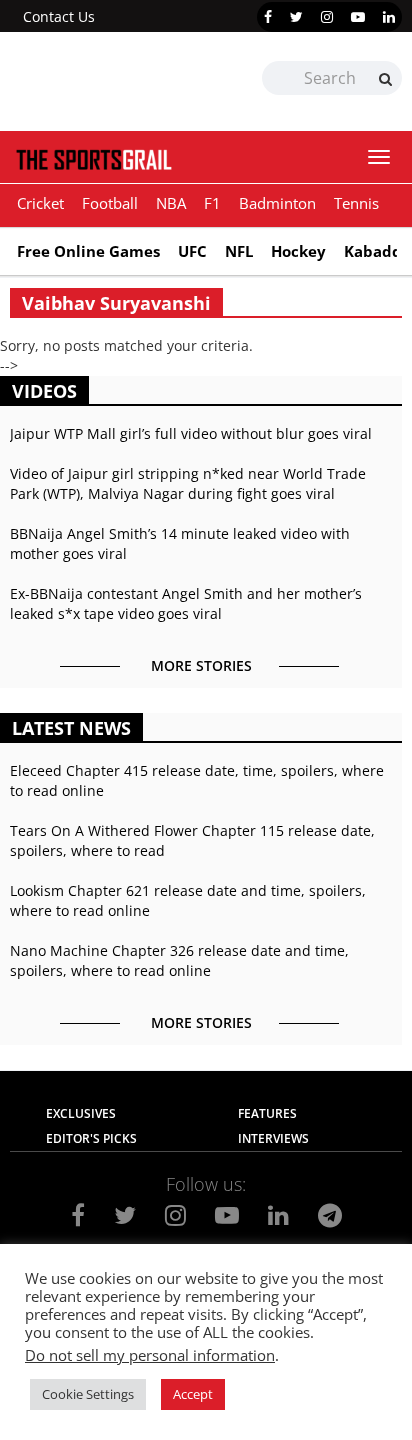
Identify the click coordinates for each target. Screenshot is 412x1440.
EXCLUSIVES (81, 1113)
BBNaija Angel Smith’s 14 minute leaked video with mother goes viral (180, 543)
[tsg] (108, 81)
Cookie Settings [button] (88, 1394)
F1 (212, 203)
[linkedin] (389, 17)
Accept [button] (193, 1394)
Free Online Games (88, 251)
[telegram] (330, 1215)
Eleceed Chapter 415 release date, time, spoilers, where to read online (197, 780)
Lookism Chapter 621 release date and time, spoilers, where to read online (188, 900)
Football (110, 203)
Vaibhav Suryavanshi (116, 303)
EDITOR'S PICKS (91, 1138)
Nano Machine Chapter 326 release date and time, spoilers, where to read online (179, 960)
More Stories (201, 665)
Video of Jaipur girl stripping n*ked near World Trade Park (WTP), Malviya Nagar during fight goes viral (188, 483)
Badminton (277, 203)
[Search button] (385, 79)
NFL (239, 251)
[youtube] (358, 17)
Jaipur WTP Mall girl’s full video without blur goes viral (191, 433)
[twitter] (296, 17)
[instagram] (327, 17)
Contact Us (59, 16)
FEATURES (267, 1113)
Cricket (40, 203)
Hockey (298, 251)
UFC (192, 251)
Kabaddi (375, 251)
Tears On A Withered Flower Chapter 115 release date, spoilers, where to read (192, 840)
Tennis (356, 203)
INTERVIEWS (273, 1138)
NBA (171, 203)
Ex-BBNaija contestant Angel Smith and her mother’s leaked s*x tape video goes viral (186, 603)
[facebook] (268, 17)
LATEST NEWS (71, 728)
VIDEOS (44, 391)
